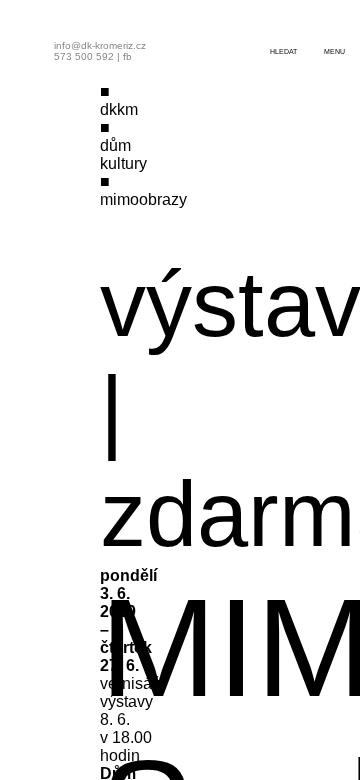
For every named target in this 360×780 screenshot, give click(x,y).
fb (127, 56)
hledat (283, 51)
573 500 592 (84, 56)
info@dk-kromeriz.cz (100, 45)
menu (334, 51)
